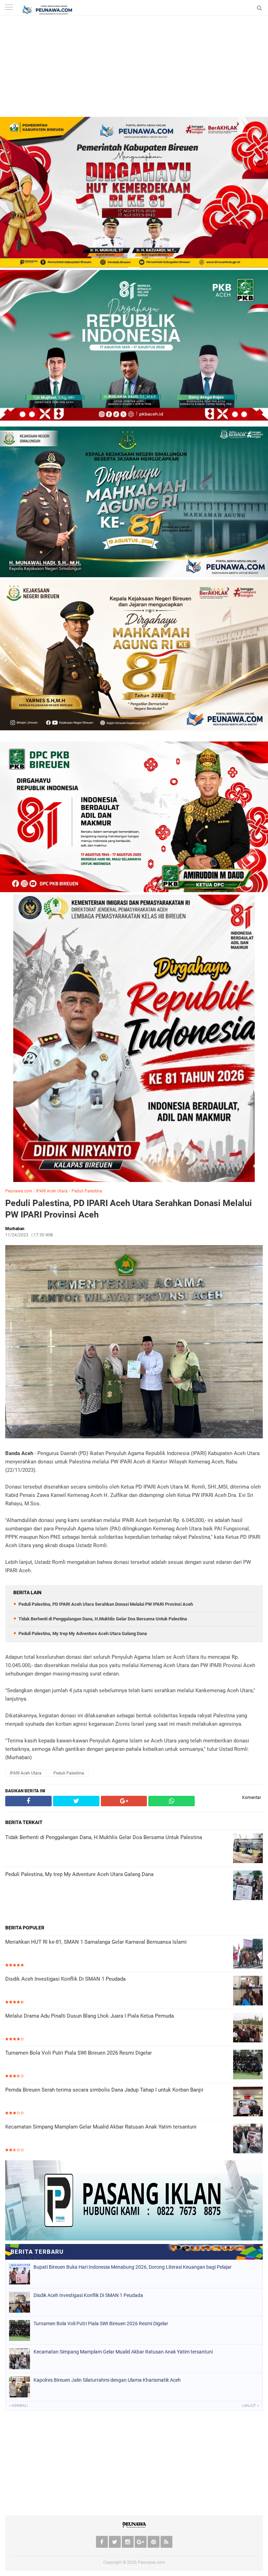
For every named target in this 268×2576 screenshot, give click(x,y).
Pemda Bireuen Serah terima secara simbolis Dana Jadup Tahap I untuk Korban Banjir (104, 2090)
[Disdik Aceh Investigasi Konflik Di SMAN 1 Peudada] (248, 1991)
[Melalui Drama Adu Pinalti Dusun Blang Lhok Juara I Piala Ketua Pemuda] (248, 2028)
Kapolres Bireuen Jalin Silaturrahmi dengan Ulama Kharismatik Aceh (107, 2380)
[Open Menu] (9, 8)
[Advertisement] (134, 68)
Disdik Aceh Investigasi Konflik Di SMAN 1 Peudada (65, 1979)
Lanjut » (250, 2406)
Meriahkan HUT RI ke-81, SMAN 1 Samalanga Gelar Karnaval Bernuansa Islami (96, 1942)
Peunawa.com (19, 1191)
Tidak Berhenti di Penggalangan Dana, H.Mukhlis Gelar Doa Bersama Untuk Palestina (103, 1619)
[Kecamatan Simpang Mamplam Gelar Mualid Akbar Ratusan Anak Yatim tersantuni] (248, 2139)
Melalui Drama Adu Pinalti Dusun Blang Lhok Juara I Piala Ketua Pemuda (90, 2016)
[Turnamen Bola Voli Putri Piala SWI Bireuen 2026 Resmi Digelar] (248, 2065)
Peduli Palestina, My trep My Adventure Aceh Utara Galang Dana (83, 1633)
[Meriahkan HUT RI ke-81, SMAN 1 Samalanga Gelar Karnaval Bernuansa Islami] (248, 1954)
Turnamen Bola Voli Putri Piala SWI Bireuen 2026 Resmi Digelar (79, 2053)
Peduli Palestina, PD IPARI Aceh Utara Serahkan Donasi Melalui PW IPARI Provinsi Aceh (129, 1209)
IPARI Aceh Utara (52, 1191)
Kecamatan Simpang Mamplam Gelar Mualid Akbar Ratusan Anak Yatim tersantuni (101, 2127)
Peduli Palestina (87, 1191)
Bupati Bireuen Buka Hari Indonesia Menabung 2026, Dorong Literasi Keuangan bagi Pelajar (133, 2267)
